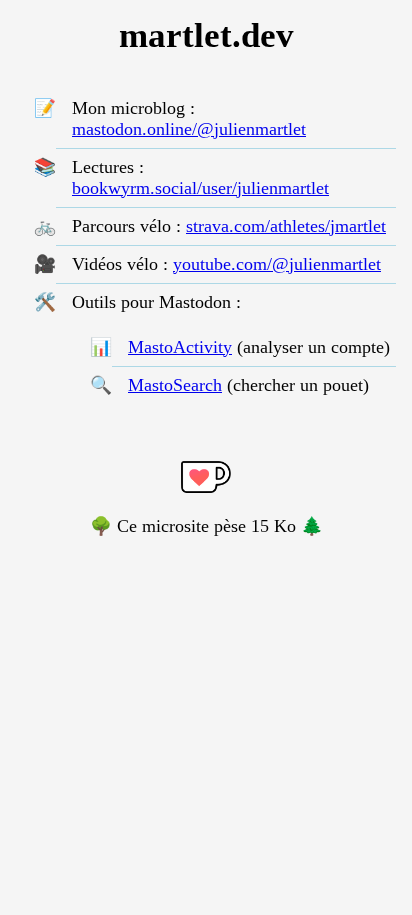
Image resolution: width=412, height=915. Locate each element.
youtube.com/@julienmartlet (277, 264)
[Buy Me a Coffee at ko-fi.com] (206, 479)
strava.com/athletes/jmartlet (286, 226)
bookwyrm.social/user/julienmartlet (200, 188)
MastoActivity (180, 347)
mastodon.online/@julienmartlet (189, 129)
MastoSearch (175, 385)
